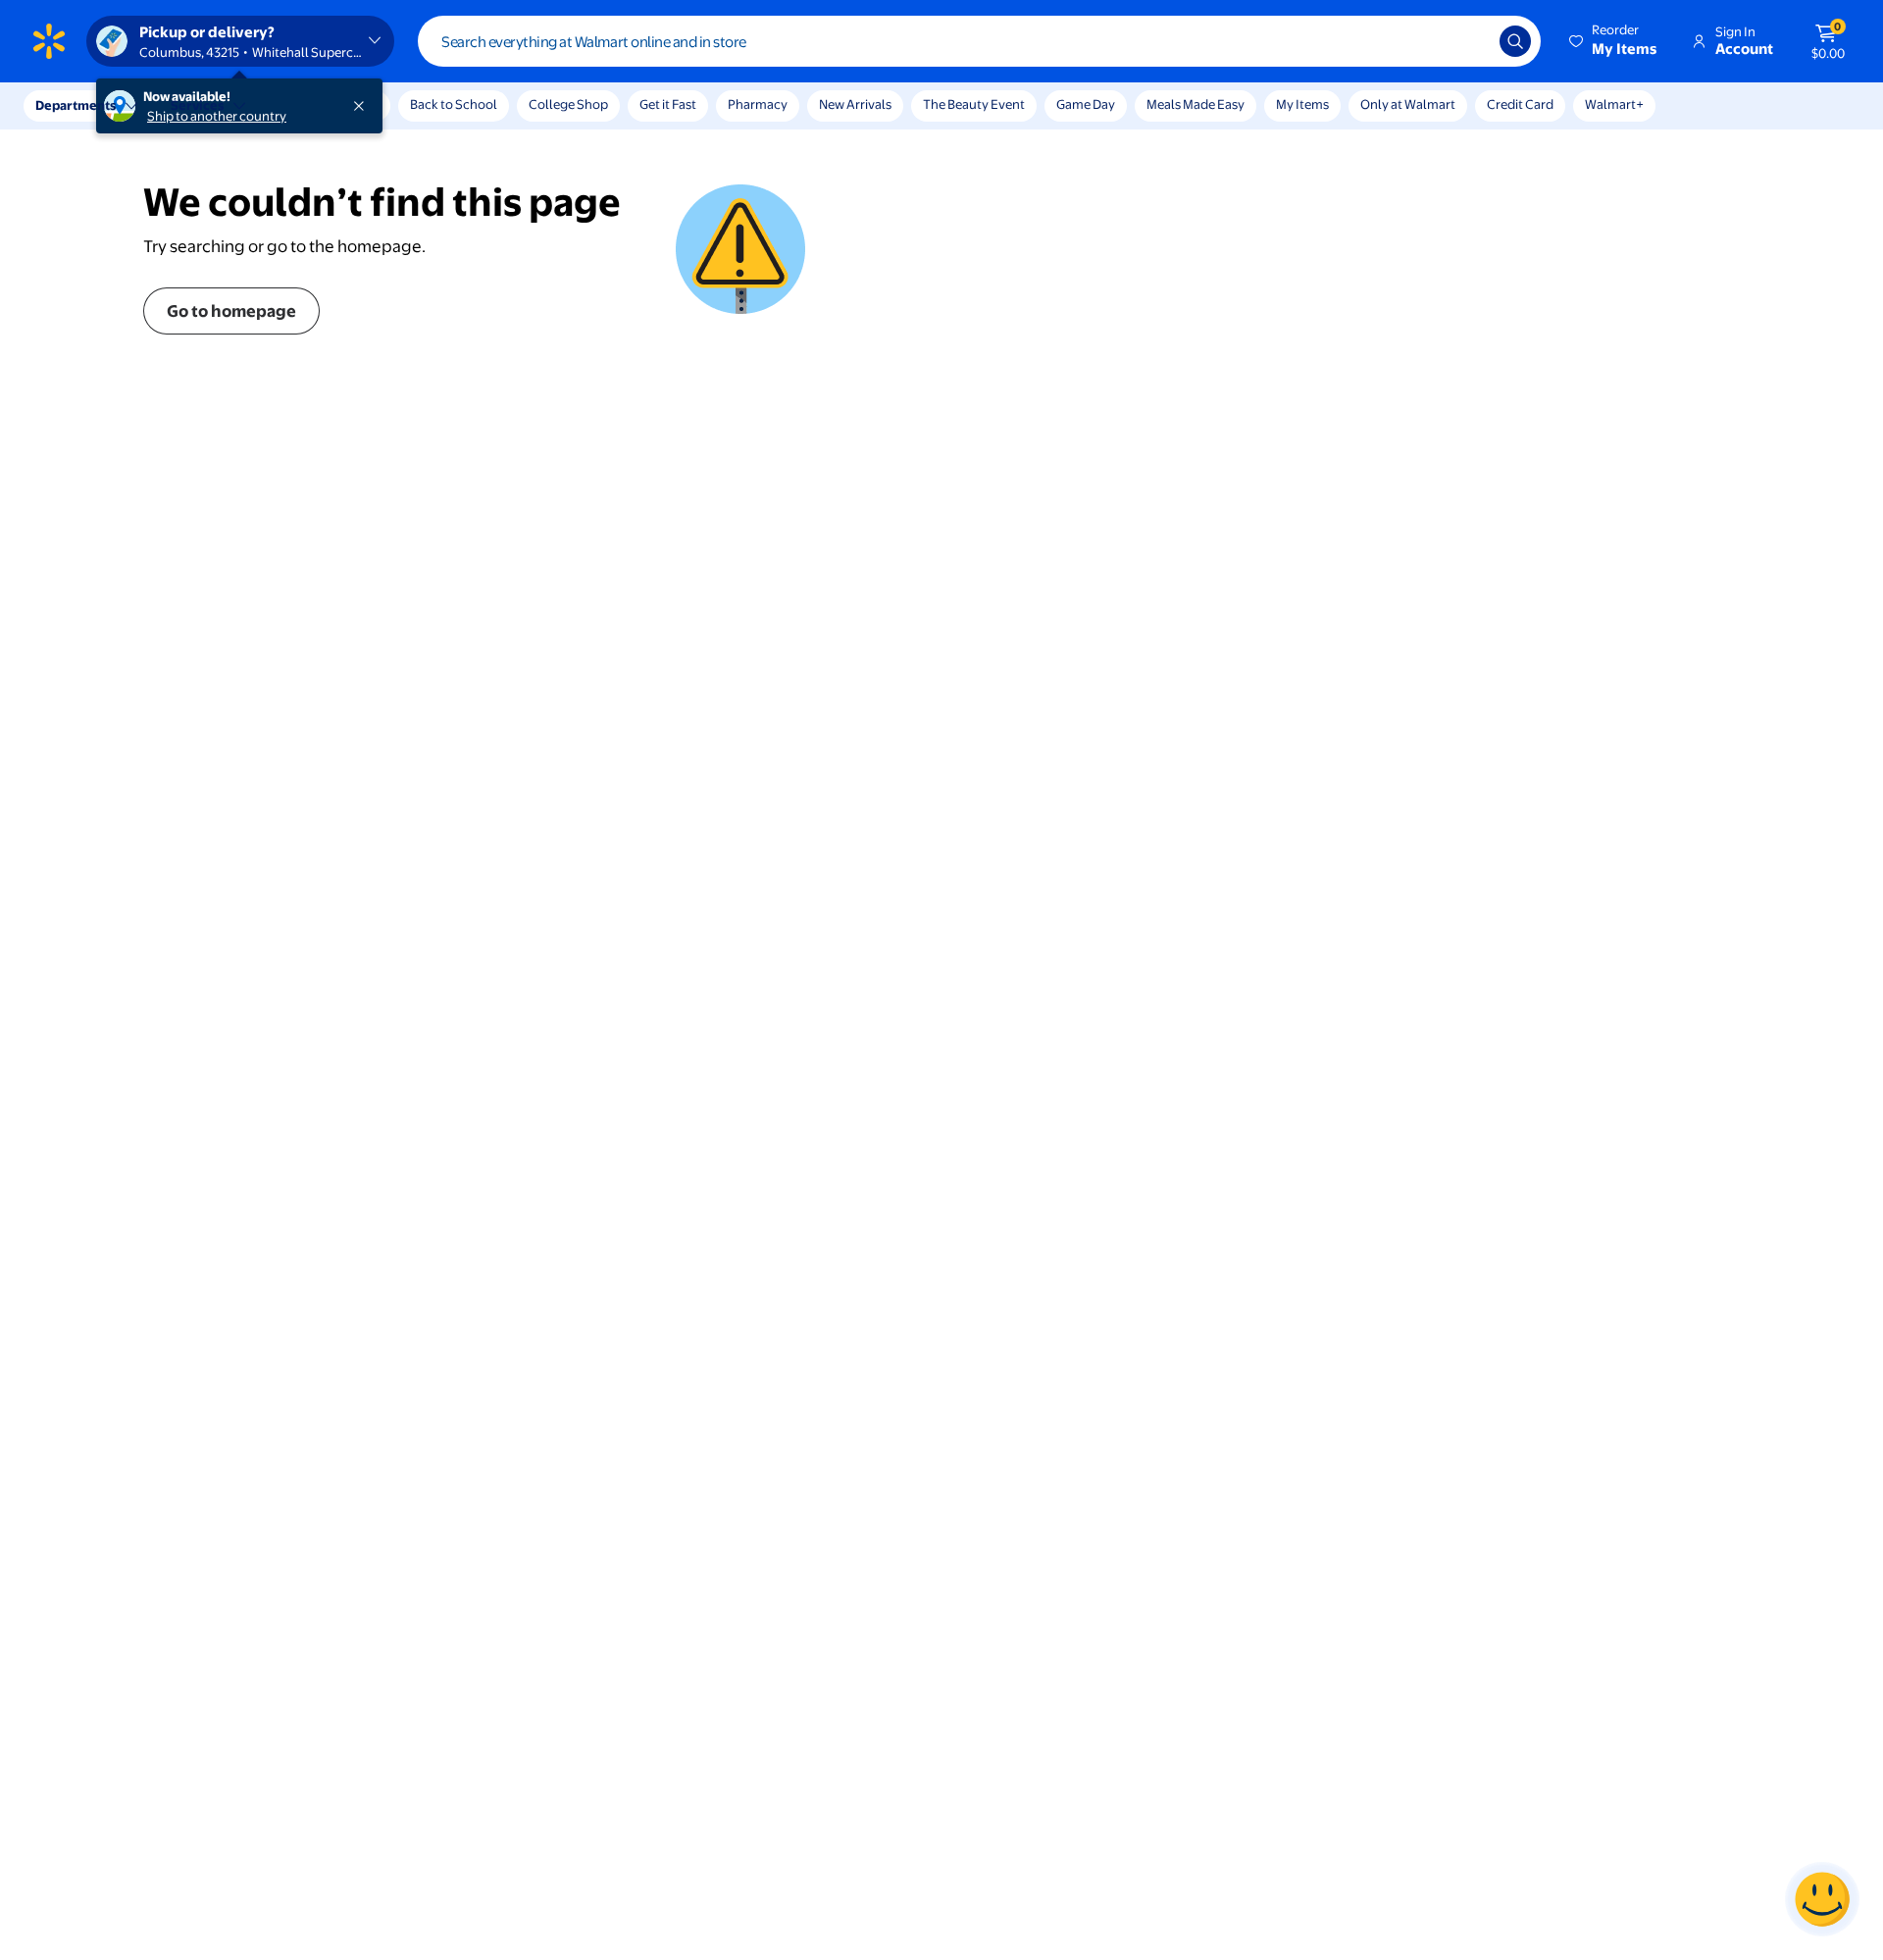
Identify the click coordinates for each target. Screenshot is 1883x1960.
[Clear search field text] (1470, 41)
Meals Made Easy (1196, 104)
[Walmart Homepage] (49, 41)
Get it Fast (668, 104)
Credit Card (1520, 104)
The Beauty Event (974, 104)
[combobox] (979, 41)
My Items (1302, 104)
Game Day (1086, 104)
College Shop (568, 104)
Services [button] (197, 105)
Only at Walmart (1408, 104)
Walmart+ (1614, 104)
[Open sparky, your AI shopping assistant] (1822, 1899)
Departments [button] (76, 105)
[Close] (363, 106)
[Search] (1515, 41)
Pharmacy (758, 104)
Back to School (454, 104)
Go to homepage (231, 310)
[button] (1614, 41)
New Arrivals (855, 104)
